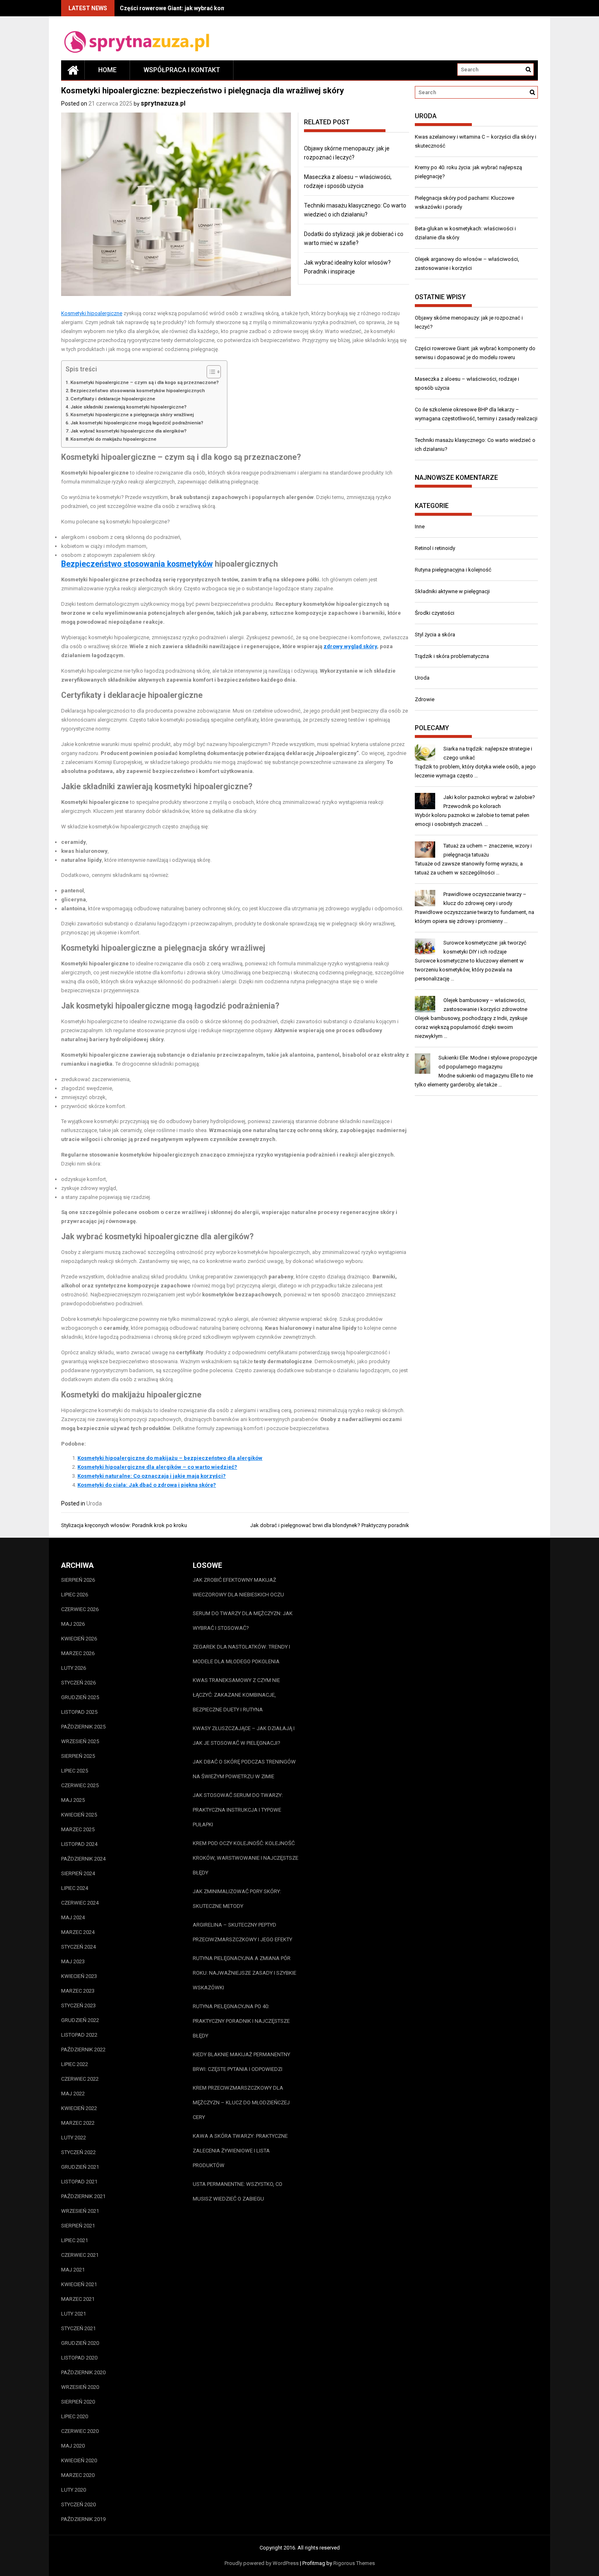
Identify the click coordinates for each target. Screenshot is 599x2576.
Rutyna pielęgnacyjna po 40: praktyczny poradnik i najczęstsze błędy (241, 2021)
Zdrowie (425, 699)
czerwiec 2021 (80, 2255)
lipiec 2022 (75, 2064)
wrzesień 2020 (80, 2387)
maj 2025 (73, 1800)
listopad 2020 (79, 2358)
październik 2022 (83, 2050)
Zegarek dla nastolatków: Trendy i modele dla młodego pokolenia (241, 1654)
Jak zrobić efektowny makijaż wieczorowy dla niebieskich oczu (238, 1587)
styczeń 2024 (78, 1947)
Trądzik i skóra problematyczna (452, 656)
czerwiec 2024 (80, 1903)
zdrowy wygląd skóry (350, 646)
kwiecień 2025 (79, 1815)
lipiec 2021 (75, 2240)
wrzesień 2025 (80, 1741)
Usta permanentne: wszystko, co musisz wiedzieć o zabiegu (238, 2191)
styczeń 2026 (78, 1683)
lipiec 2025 (75, 1771)
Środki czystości (435, 613)
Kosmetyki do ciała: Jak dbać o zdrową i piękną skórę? (147, 1485)
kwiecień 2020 (79, 2460)
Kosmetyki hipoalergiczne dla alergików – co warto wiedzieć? (157, 1467)
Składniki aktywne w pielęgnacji (452, 591)
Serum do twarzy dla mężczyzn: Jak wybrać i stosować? (243, 1621)
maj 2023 (73, 1961)
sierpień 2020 (78, 2402)
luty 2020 (74, 2490)
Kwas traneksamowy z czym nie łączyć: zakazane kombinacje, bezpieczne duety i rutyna (236, 1695)
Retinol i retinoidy (435, 548)
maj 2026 (73, 1624)
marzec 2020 (78, 2475)
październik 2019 (83, 2519)
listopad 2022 (79, 2035)
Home (107, 70)
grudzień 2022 (80, 2020)
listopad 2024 (79, 1844)
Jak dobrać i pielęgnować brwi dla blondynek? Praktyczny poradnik (330, 1525)
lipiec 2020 (75, 2416)
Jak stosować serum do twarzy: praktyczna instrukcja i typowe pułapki (238, 1810)
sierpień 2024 (78, 1873)
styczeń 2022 (78, 2152)
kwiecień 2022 (79, 2108)
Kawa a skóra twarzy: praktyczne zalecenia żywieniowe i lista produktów (240, 2151)
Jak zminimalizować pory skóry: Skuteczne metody (237, 1899)
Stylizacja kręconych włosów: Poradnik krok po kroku (124, 1525)
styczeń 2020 (78, 2504)
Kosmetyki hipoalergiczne (92, 313)
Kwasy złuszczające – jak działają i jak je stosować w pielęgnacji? (244, 1736)
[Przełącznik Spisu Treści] (210, 372)
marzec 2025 (78, 1829)
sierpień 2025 (78, 1756)
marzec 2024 (78, 1932)
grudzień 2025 (80, 1697)
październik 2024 (83, 1859)
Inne (420, 526)
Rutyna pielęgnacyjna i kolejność (453, 570)
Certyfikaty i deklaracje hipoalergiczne (113, 399)
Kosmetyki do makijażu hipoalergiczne (113, 439)
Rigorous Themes (354, 2563)
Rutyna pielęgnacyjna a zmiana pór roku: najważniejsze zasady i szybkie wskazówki (244, 1973)
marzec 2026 (78, 1653)
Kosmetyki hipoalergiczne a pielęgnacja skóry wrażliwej (132, 415)
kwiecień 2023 (79, 1976)
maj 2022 (73, 2094)
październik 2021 (83, 2196)
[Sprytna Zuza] (73, 70)
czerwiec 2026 (80, 1609)
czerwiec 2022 (80, 2079)
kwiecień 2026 (79, 1639)
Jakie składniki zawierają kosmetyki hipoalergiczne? (129, 407)
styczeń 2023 (78, 2005)
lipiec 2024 (75, 1888)
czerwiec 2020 (80, 2431)
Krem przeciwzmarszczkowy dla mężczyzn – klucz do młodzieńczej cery (241, 2103)
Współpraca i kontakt (182, 70)
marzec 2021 (78, 2299)
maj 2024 (73, 1917)
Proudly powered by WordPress (262, 2563)
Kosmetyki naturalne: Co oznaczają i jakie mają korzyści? (152, 1476)
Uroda (94, 1503)
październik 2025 (83, 1727)
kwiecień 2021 (79, 2284)
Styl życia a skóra (435, 635)
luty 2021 (74, 2314)
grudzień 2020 (80, 2343)
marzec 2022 (78, 2123)
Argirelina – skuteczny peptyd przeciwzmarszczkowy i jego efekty (242, 1932)
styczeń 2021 (78, 2328)
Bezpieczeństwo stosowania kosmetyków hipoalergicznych (138, 391)
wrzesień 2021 (80, 2211)
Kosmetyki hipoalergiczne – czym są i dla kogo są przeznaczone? (145, 382)
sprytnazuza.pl (163, 103)
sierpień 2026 (78, 1580)
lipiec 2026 (75, 1595)
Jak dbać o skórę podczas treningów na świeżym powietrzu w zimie (244, 1769)
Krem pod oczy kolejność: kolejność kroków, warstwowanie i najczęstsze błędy (246, 1858)
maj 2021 (73, 2270)
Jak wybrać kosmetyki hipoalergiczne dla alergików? (129, 431)
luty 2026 (74, 1668)
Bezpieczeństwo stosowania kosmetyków (137, 564)
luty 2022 (74, 2138)
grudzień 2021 (80, 2167)
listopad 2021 (79, 2182)
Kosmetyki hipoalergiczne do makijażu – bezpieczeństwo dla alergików (170, 1458)
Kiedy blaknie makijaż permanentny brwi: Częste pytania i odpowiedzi (241, 2062)
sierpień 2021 (78, 2226)
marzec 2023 (78, 1991)
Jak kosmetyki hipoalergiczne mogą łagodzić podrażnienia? (137, 423)
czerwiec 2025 (80, 1785)
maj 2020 (73, 2446)
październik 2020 (83, 2372)
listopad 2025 (79, 1712)
